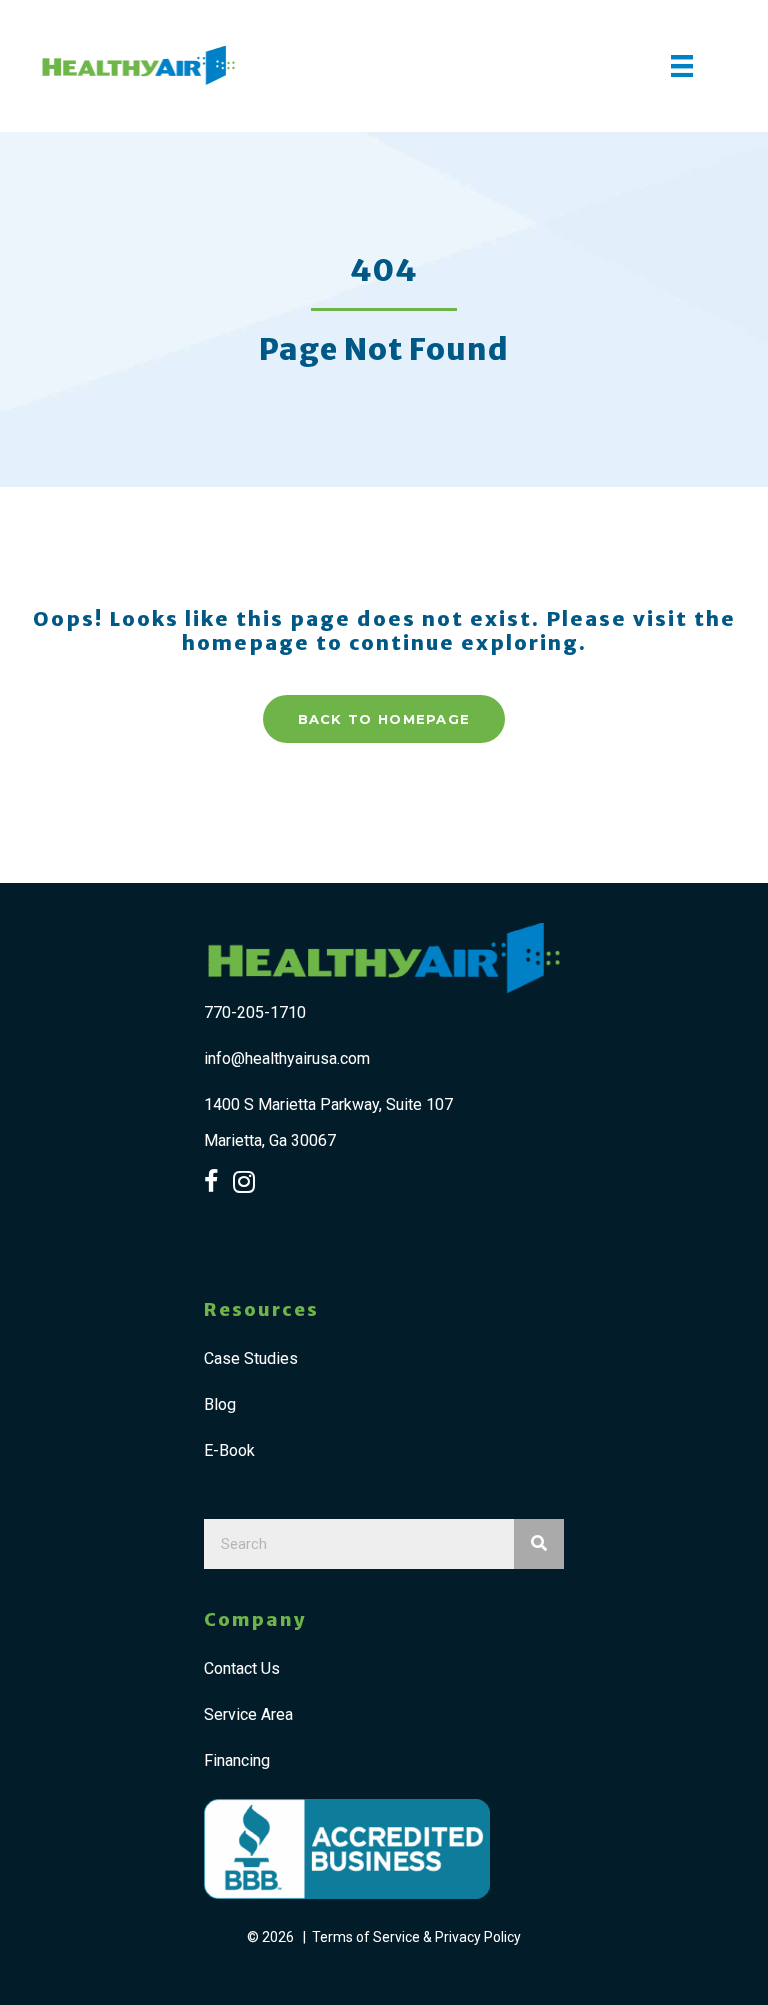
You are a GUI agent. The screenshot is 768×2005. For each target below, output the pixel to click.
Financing (237, 1760)
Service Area (248, 1714)
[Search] (539, 1544)
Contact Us (242, 1668)
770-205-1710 (255, 1012)
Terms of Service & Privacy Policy (416, 1937)
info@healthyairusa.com (287, 1058)
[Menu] (682, 66)
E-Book (229, 1450)
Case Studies (251, 1358)
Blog (220, 1404)
